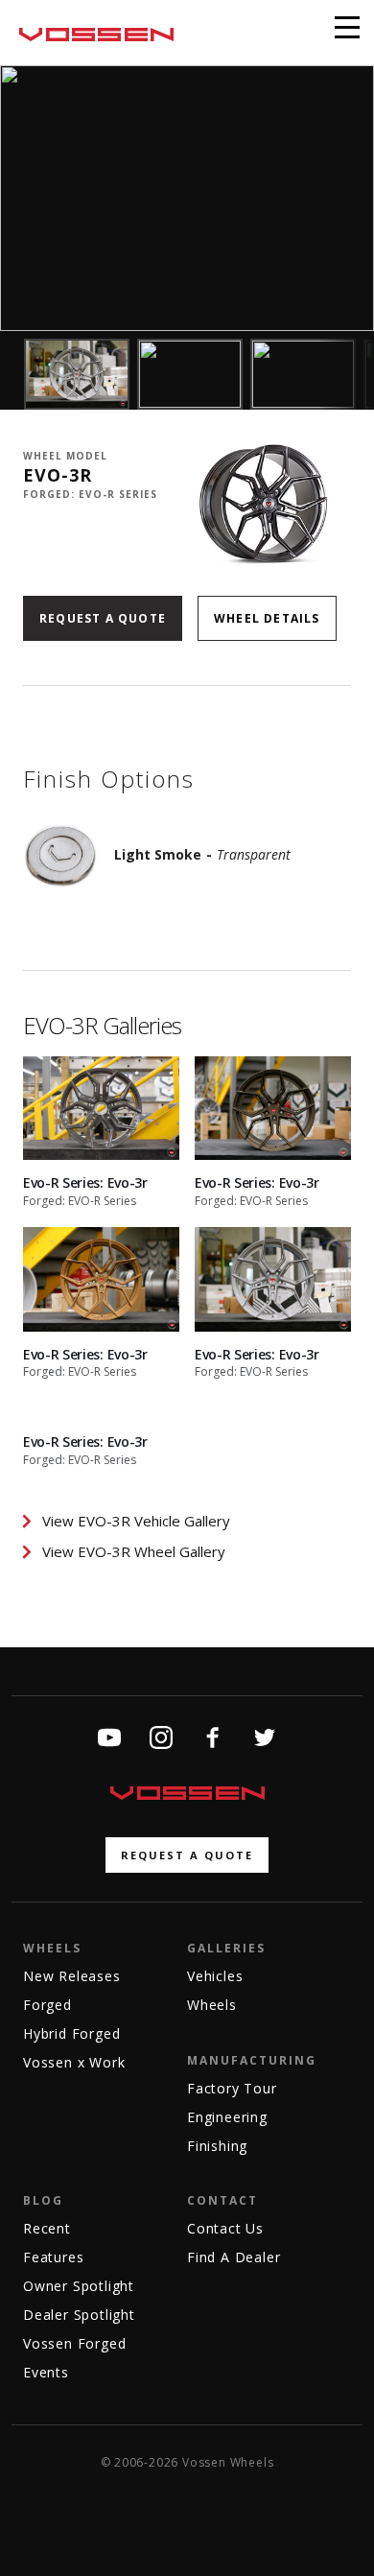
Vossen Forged (74, 2343)
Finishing (217, 2146)
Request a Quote (103, 618)
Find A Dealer (234, 2257)
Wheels (52, 1948)
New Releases (72, 1976)
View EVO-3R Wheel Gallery (134, 1551)
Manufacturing (252, 2060)
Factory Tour (232, 2088)
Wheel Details (267, 618)
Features (53, 2257)
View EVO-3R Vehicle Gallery (136, 1521)
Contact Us (225, 2228)
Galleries (226, 1948)
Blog (43, 2200)
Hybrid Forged (71, 2033)
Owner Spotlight (79, 2286)
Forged (47, 2005)
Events (46, 2372)
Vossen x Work (74, 2062)
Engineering (227, 2117)
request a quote (187, 1855)
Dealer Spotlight (79, 2315)
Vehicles (215, 1976)
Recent (47, 2228)
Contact (222, 2200)
